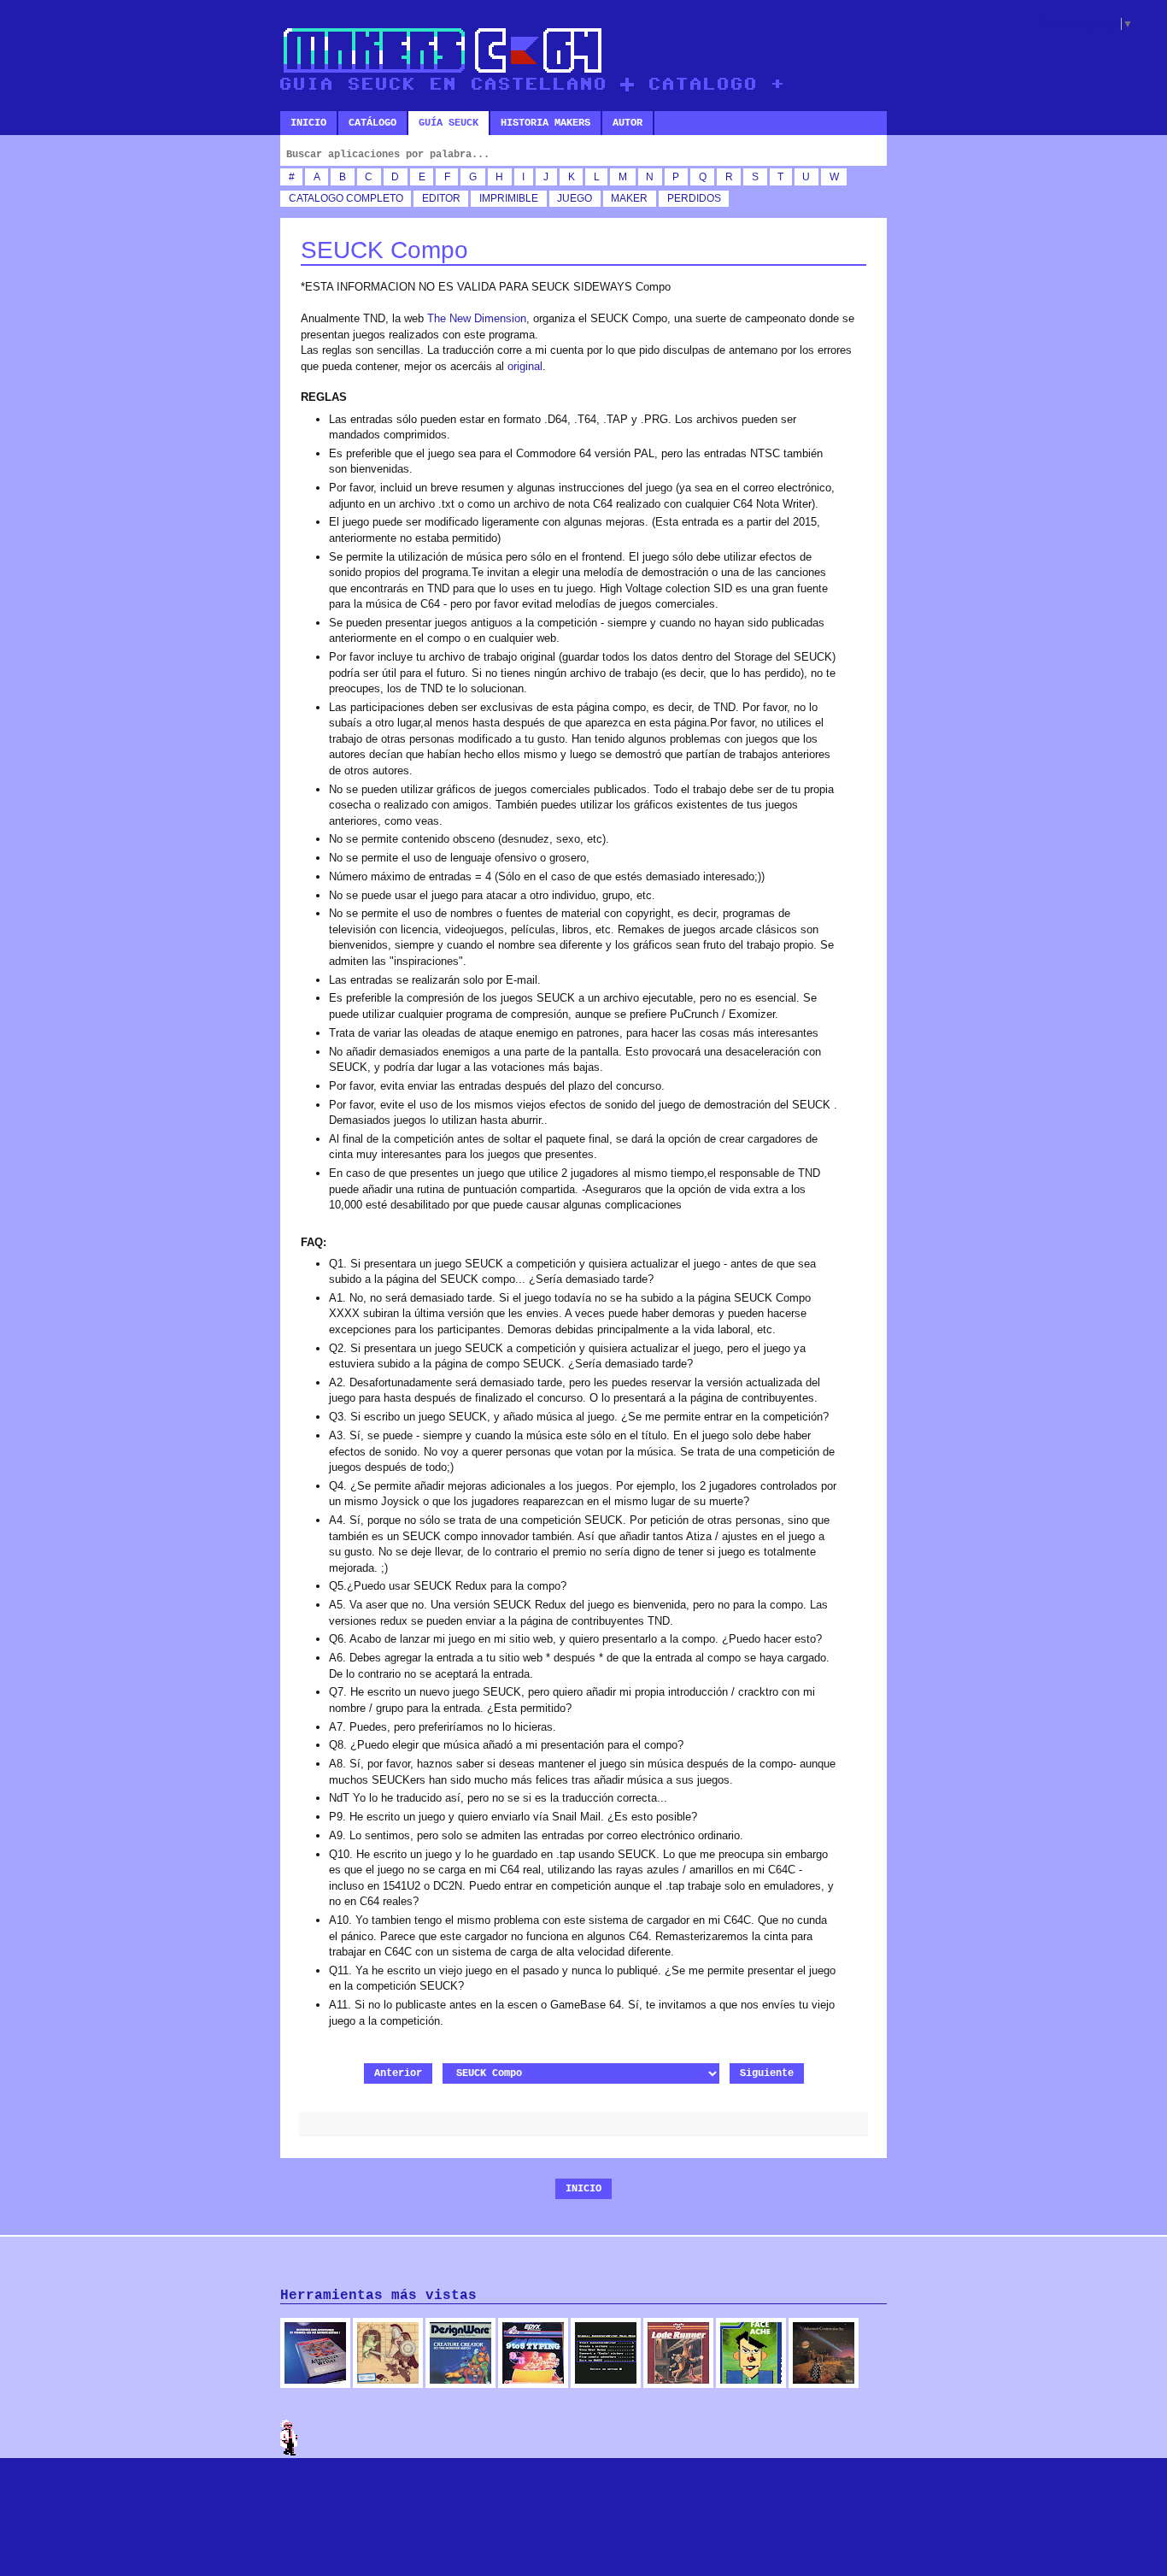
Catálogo (372, 123)
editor (441, 198)
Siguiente (767, 2073)
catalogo (316, 198)
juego (575, 198)
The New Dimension (477, 318)
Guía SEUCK (449, 123)
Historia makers (545, 123)
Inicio (308, 123)
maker (629, 198)
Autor (627, 123)
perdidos (694, 198)
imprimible (509, 198)
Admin (289, 2438)
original (525, 366)
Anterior (398, 2073)
